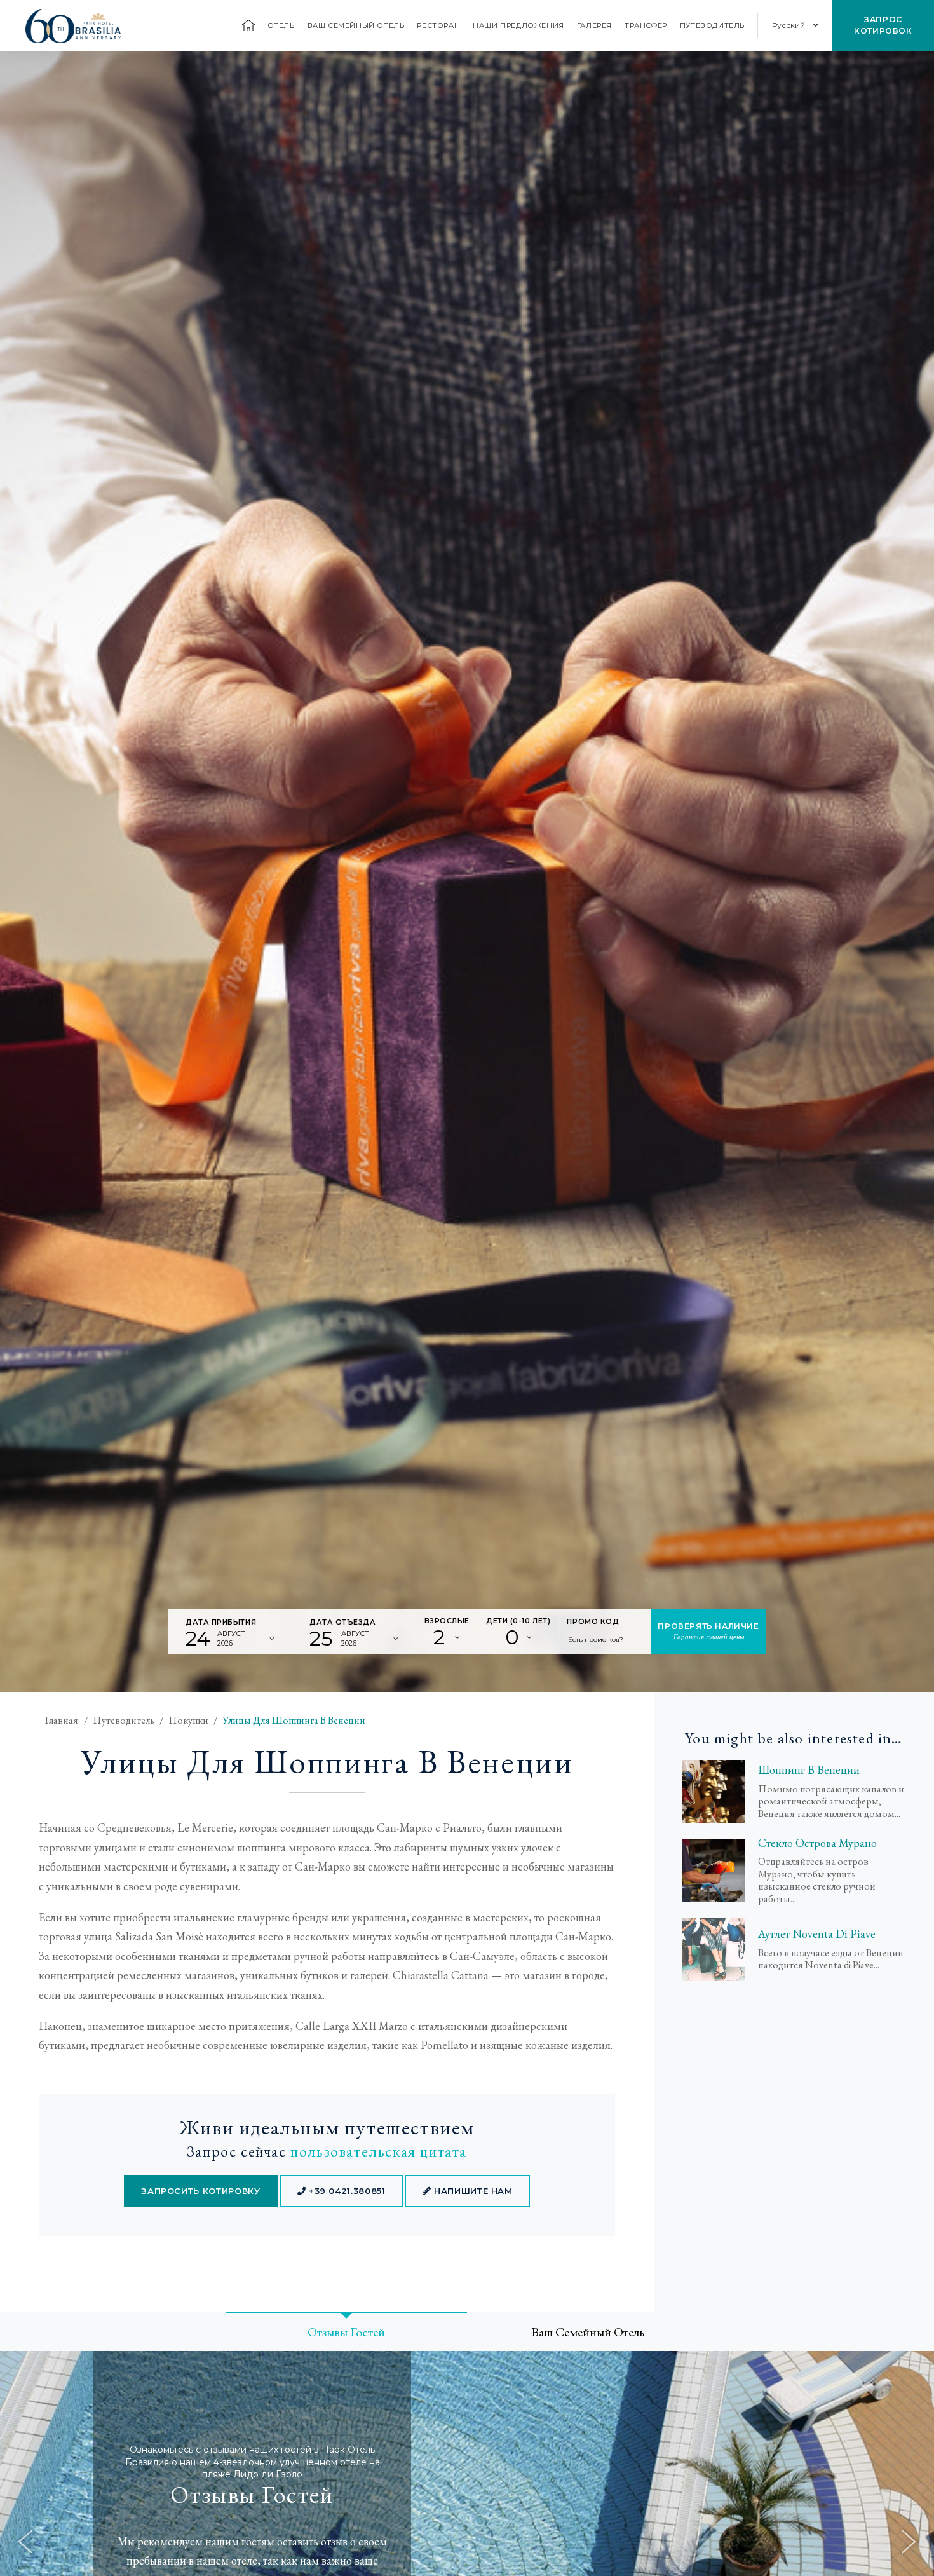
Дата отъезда (343, 1622)
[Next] (909, 2542)
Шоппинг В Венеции (809, 1770)
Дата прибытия (221, 1622)
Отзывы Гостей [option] (346, 2332)
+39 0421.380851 (345, 2191)
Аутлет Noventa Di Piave (817, 1934)
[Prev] (25, 2542)
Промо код (593, 1621)
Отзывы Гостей (252, 2495)
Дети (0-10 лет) (518, 1621)
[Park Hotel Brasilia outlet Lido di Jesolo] (714, 1949)
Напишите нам (471, 2191)
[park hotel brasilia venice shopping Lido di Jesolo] (714, 1792)
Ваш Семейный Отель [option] (588, 2332)
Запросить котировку (200, 2191)
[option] (467, 871)
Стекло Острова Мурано (817, 1843)
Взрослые (447, 1621)
